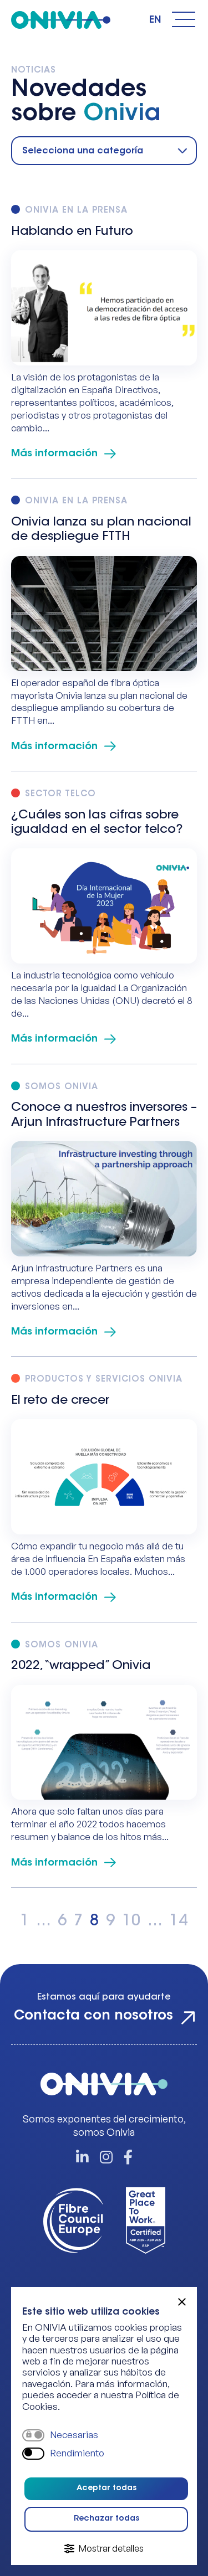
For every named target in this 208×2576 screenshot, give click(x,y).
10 (131, 1921)
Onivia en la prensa (76, 211)
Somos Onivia (62, 1087)
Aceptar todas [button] (106, 2489)
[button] (182, 2302)
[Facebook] (128, 2158)
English (155, 20)
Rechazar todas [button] (106, 2519)
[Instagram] (106, 2158)
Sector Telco (60, 794)
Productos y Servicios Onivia (104, 1380)
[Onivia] (61, 20)
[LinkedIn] (82, 2158)
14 (179, 1921)
